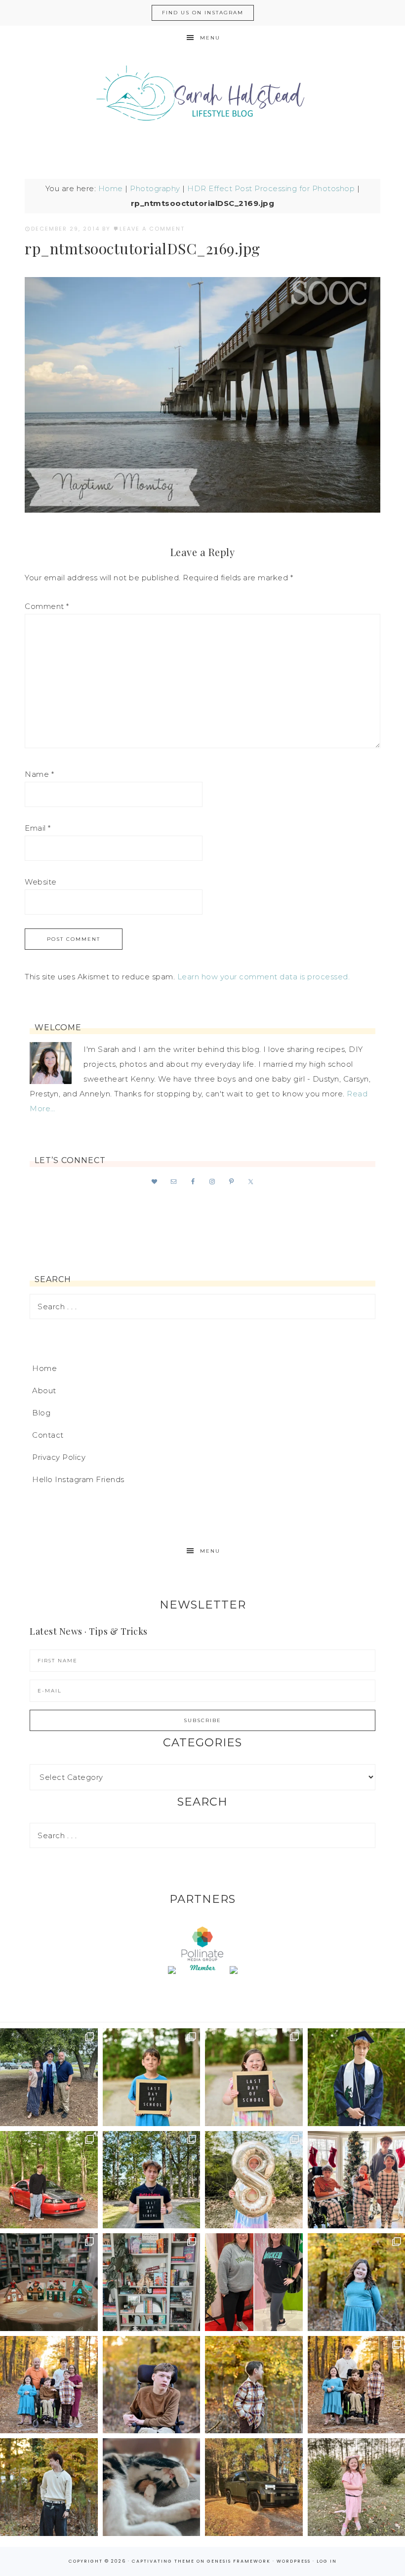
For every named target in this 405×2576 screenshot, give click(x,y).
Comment (47, 606)
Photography (155, 188)
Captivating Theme (163, 2561)
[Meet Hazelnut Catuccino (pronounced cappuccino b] (152, 2487)
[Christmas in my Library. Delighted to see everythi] (152, 2282)
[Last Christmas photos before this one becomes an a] (49, 2487)
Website (41, 882)
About (44, 1390)
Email (38, 828)
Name (39, 774)
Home (111, 188)
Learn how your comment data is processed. (264, 977)
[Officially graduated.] (49, 2077)
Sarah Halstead (202, 97)
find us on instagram (203, 13)
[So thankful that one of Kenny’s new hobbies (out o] (254, 2487)
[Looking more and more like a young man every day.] (152, 2385)
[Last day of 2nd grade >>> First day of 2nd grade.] (254, 2077)
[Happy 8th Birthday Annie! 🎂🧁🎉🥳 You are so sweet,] (254, 2180)
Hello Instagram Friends (78, 1479)
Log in (327, 2561)
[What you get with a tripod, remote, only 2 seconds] (49, 2385)
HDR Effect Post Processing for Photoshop (271, 188)
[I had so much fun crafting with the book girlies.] (49, 2282)
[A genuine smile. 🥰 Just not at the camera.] (254, 2385)
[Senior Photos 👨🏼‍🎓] (49, 2180)
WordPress (294, 2561)
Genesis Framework (239, 2561)
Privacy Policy (59, 1457)
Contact (48, 1435)
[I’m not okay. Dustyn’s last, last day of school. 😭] (152, 2180)
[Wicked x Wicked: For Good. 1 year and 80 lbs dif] (254, 2282)
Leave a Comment (152, 229)
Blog (41, 1413)
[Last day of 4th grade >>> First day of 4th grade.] (152, 2077)
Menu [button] (210, 38)
